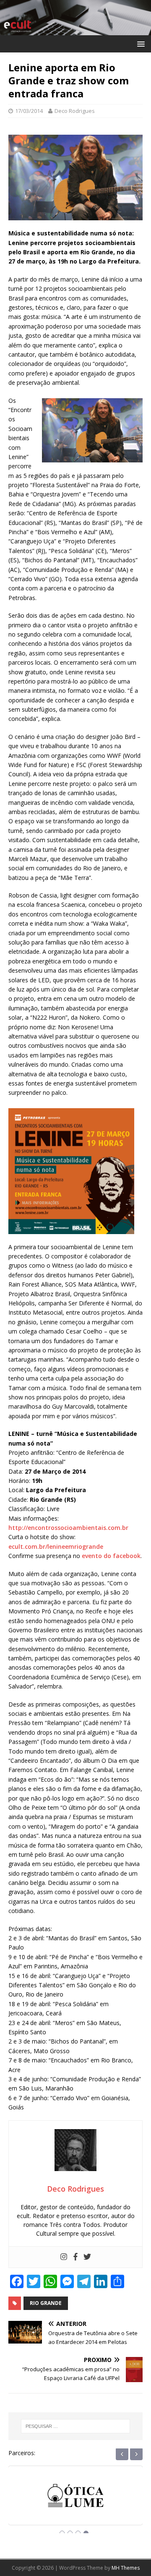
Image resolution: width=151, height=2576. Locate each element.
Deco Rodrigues (75, 111)
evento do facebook (111, 1556)
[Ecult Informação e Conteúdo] (75, 30)
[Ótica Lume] (75, 2503)
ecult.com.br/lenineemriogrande (56, 1546)
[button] (139, 43)
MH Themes (126, 2568)
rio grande (46, 2303)
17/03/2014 (29, 111)
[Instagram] (64, 2257)
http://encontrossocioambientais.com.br (68, 1528)
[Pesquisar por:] (75, 2426)
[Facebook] (75, 2257)
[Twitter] (87, 2257)
